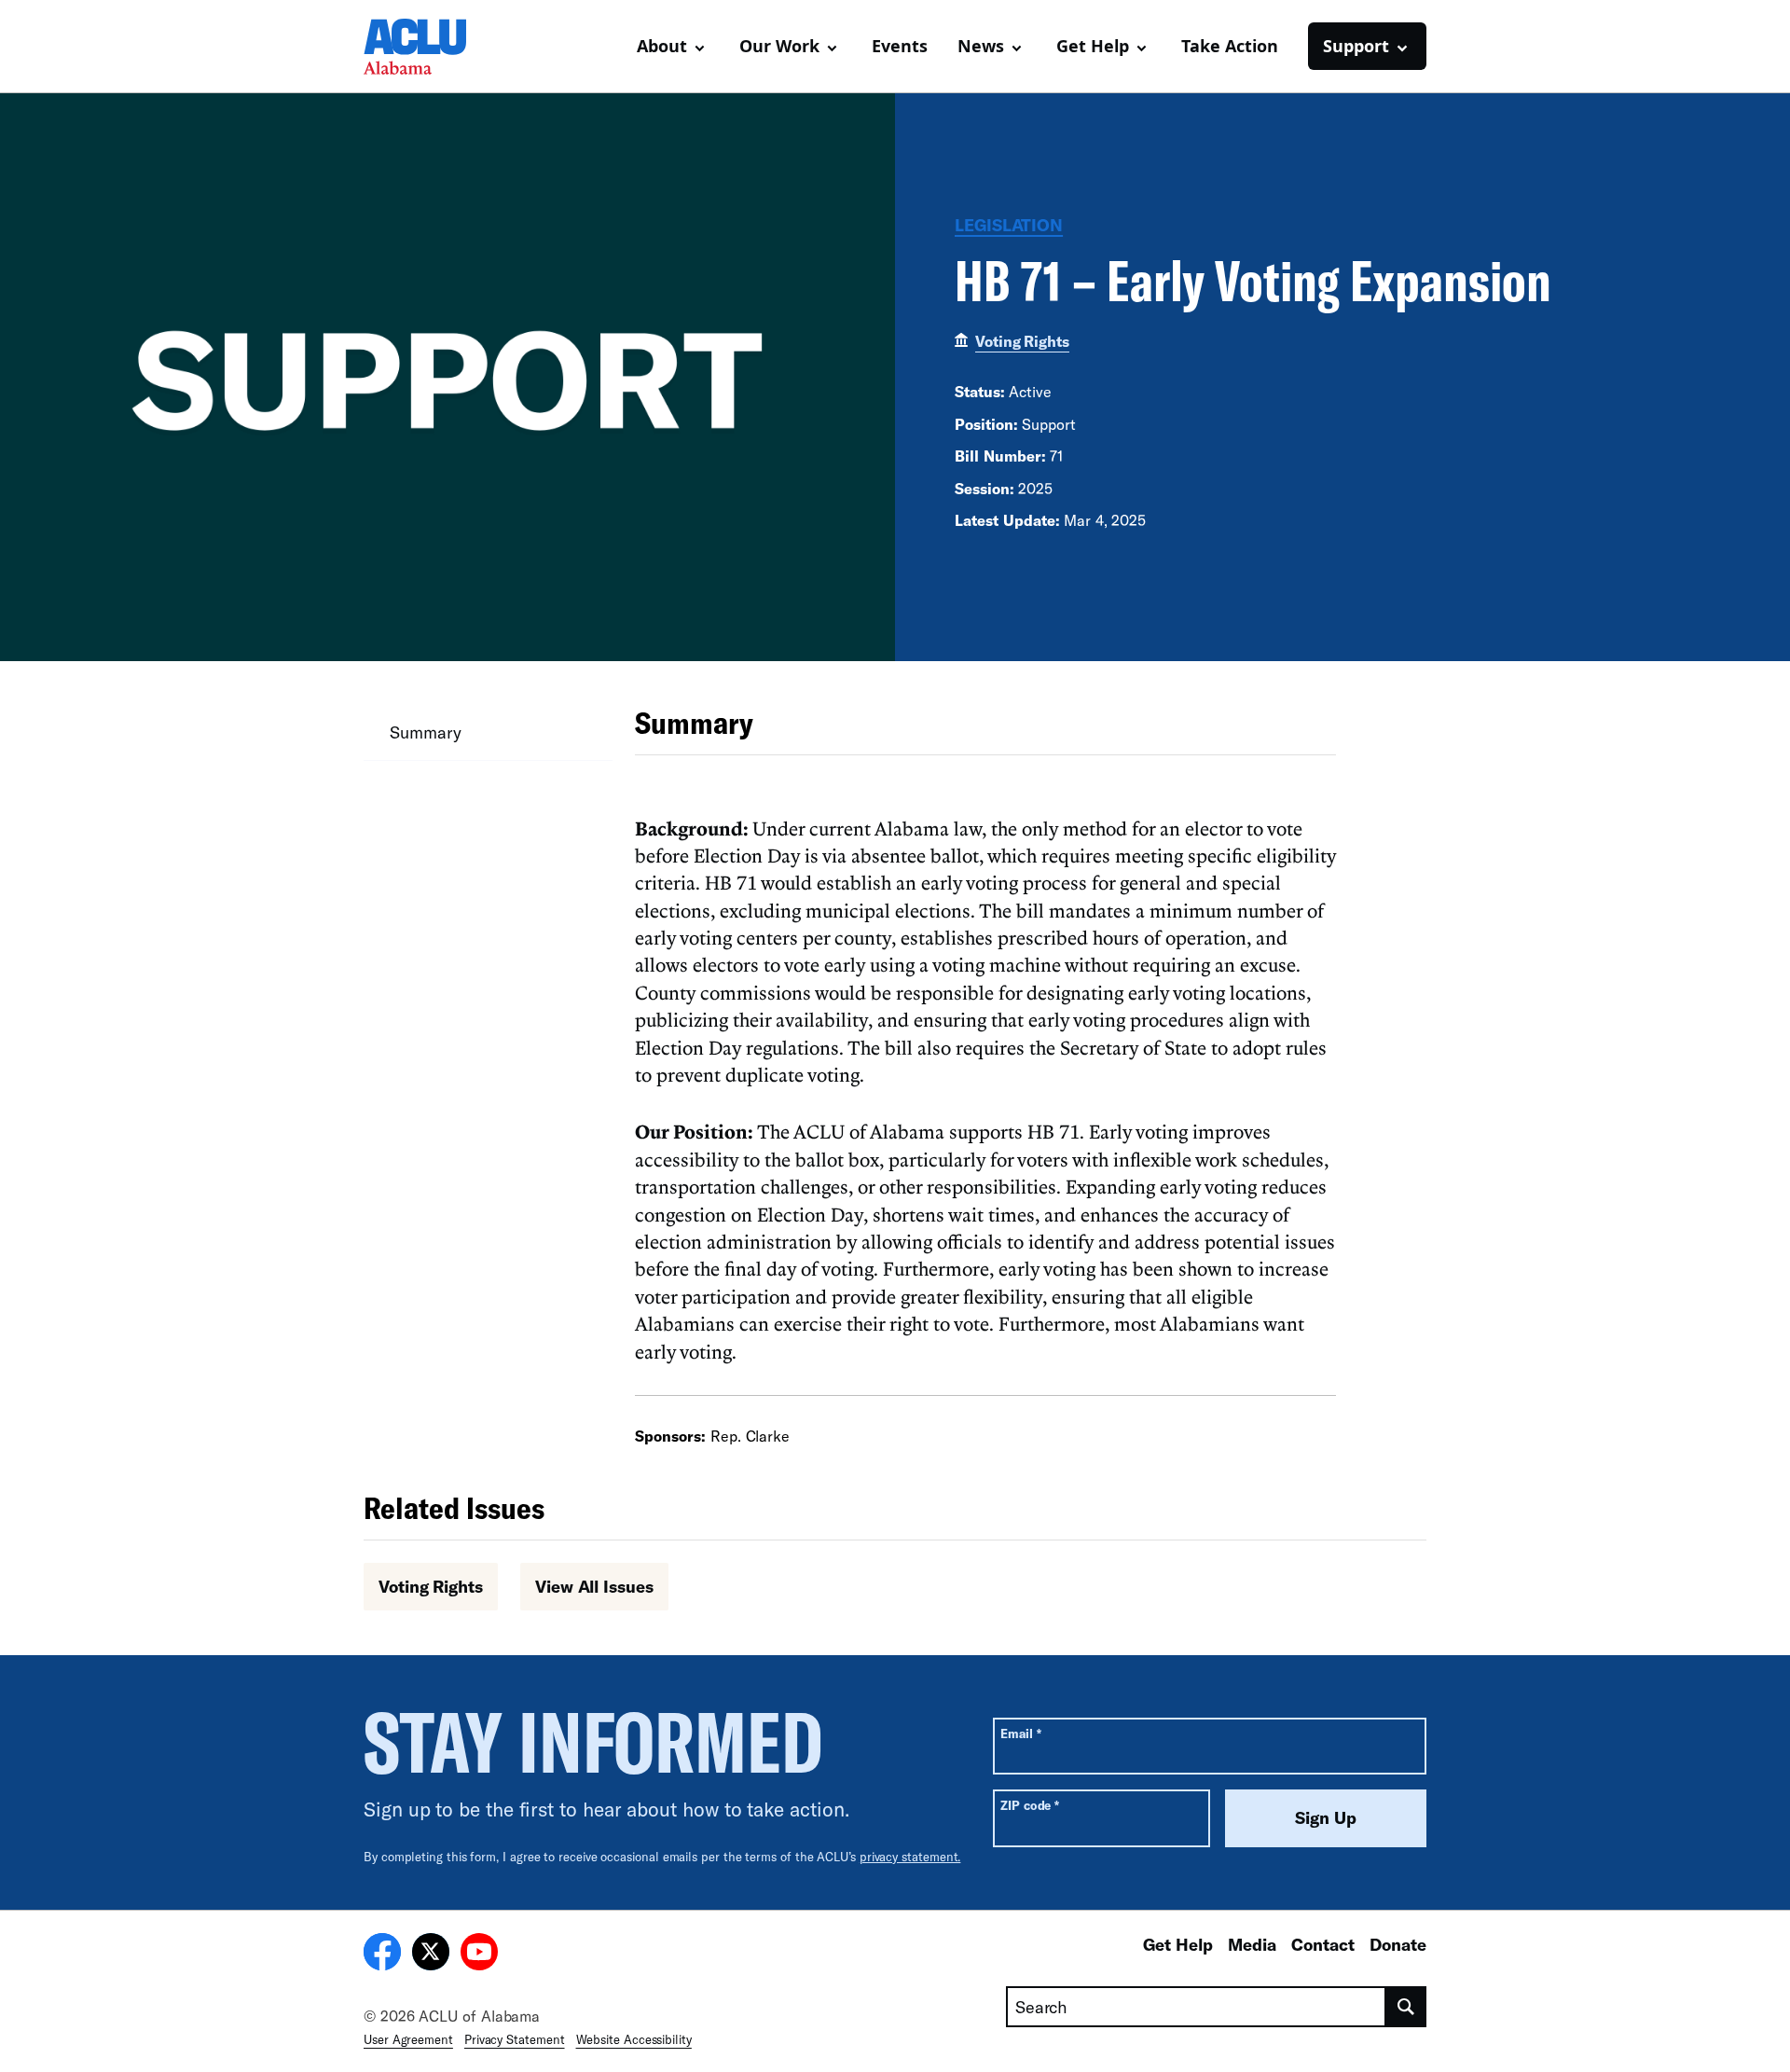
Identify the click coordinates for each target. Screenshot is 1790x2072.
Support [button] (1356, 46)
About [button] (662, 46)
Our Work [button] (779, 46)
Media (1252, 1944)
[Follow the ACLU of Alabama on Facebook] (382, 1955)
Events (900, 46)
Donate (1398, 1944)
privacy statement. (910, 1857)
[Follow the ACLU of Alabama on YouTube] (479, 1955)
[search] (1406, 2007)
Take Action (1230, 46)
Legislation (1009, 225)
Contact (1323, 1944)
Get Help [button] (1093, 46)
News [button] (981, 46)
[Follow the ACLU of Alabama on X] (431, 1955)
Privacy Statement (515, 2039)
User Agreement (408, 2039)
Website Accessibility (634, 2039)
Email (1020, 1733)
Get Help (1178, 1944)
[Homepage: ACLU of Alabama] (429, 47)
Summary (425, 732)
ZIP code (1030, 1805)
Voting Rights (1022, 341)
